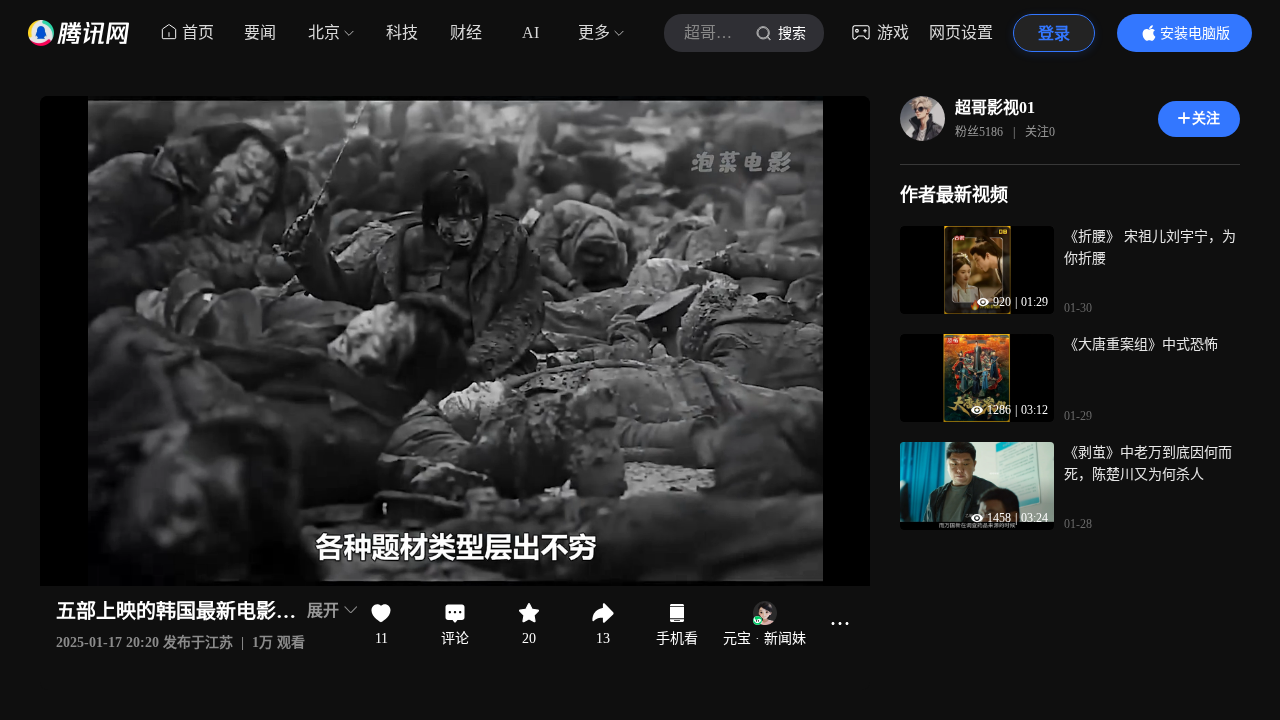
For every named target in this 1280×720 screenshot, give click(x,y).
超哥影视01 (995, 107)
